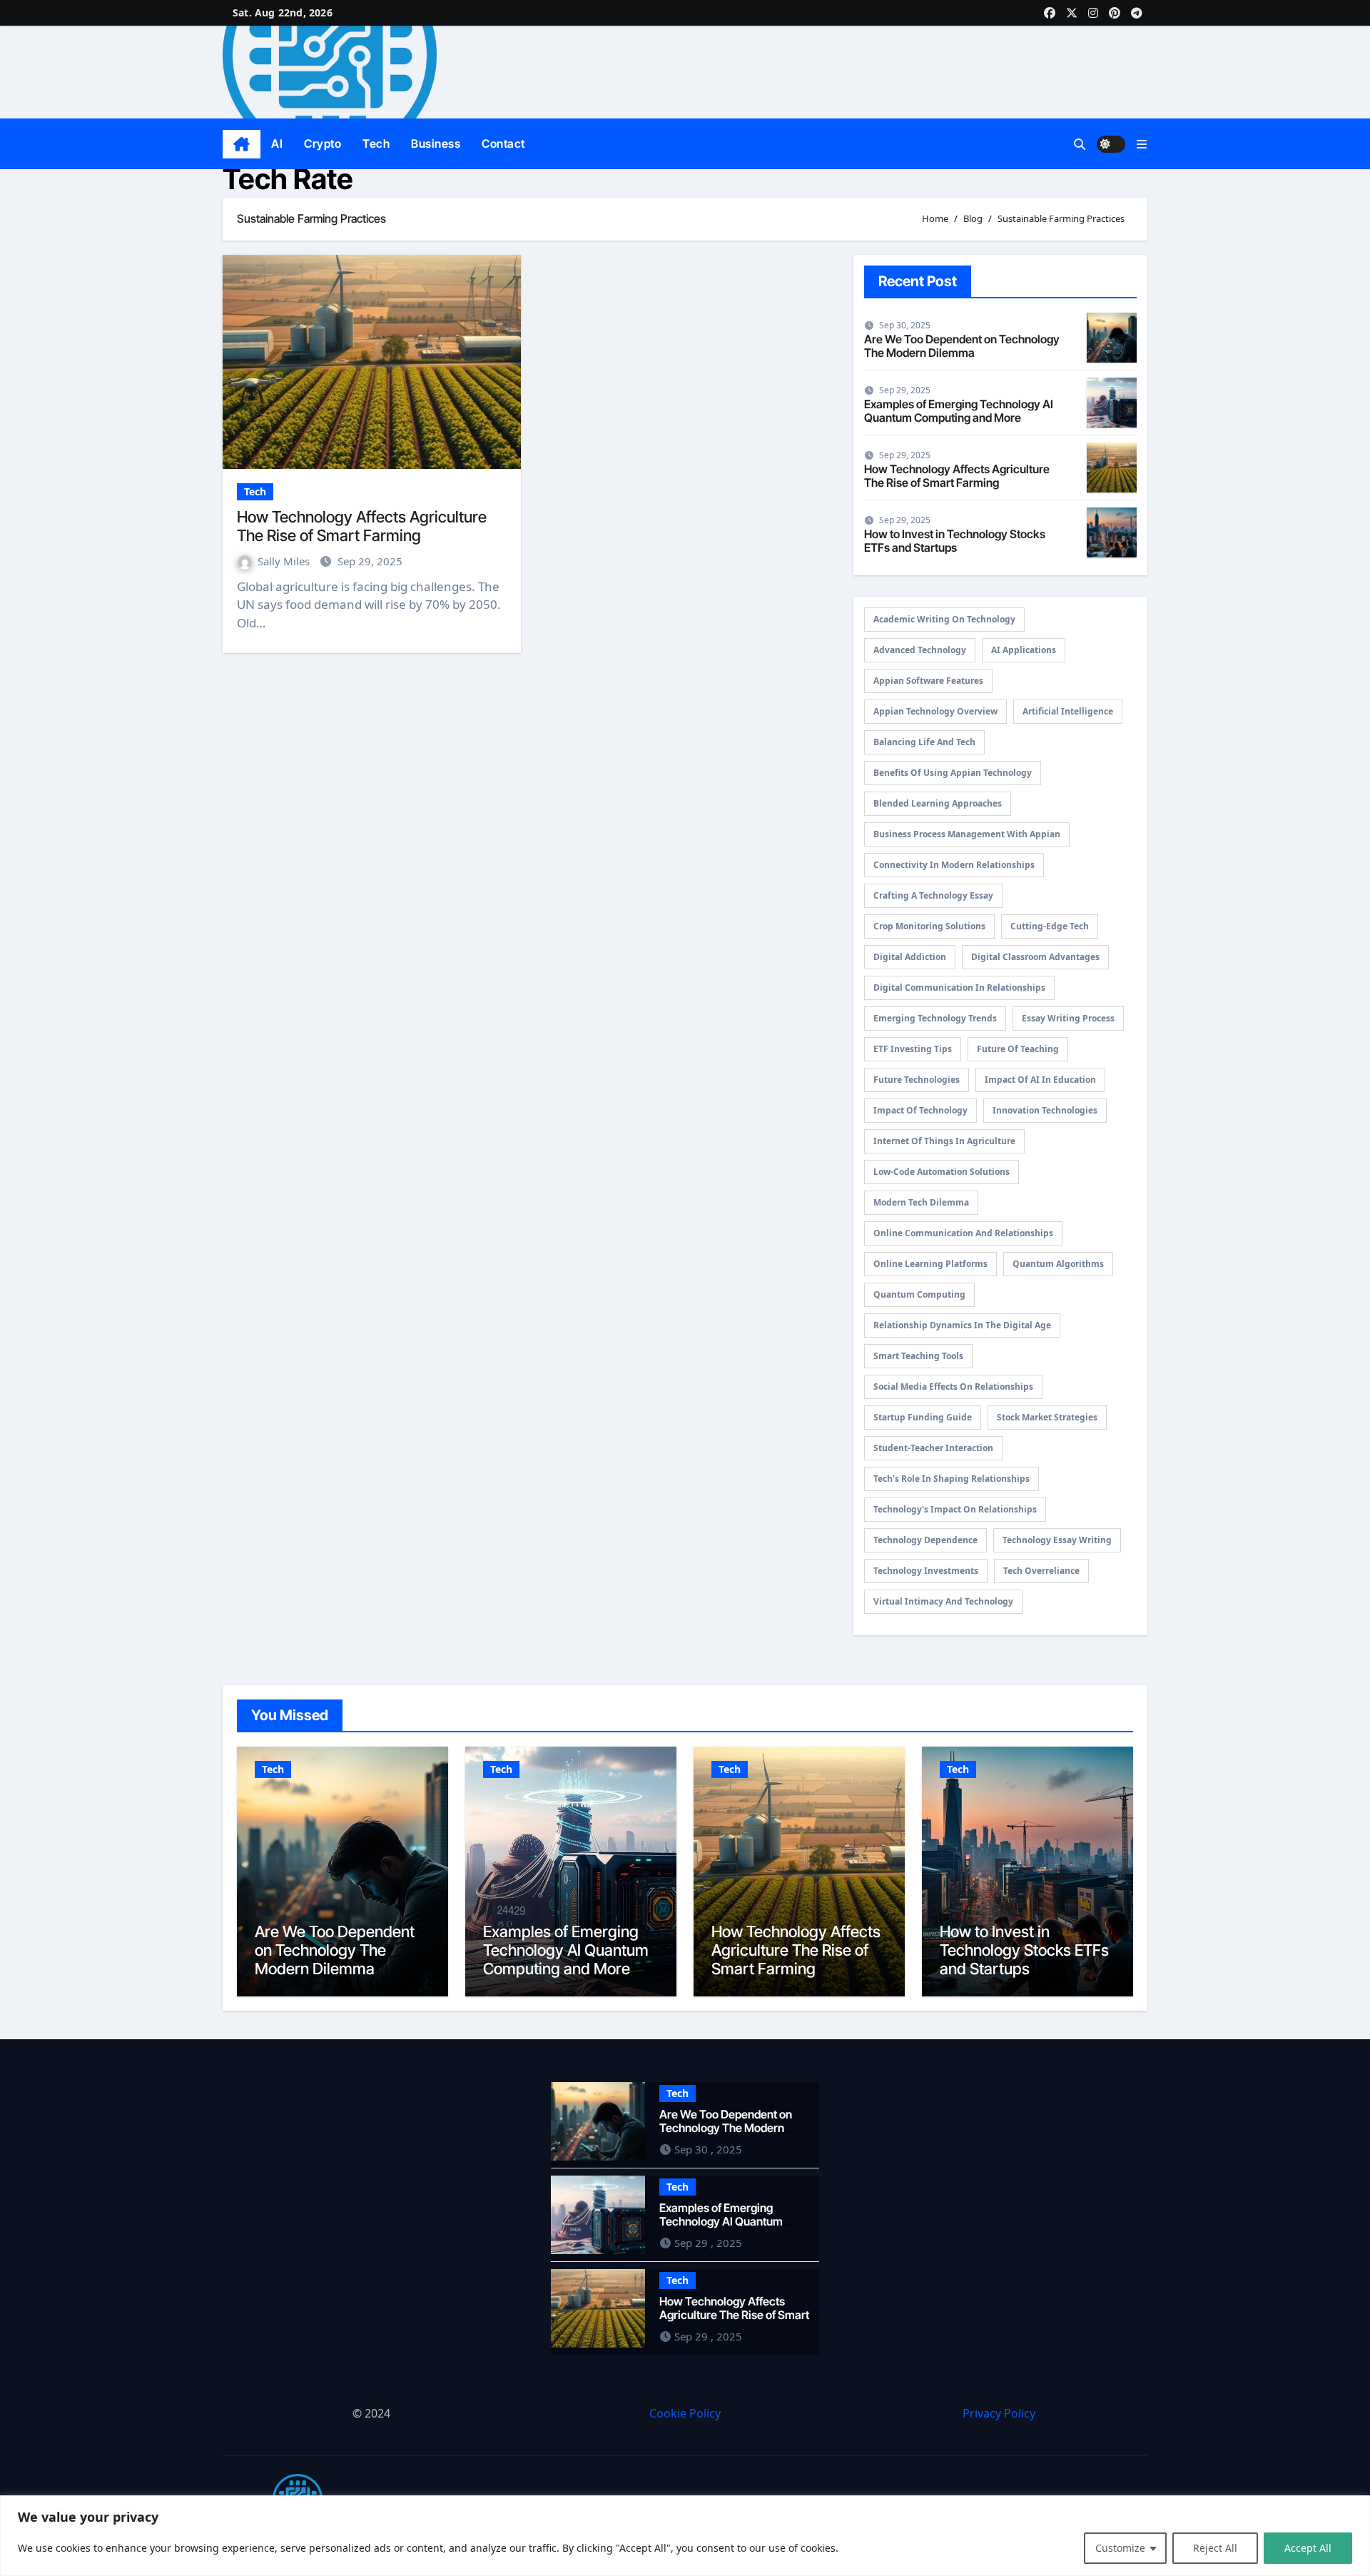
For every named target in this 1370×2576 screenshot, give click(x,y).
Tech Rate (288, 179)
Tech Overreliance (1041, 1571)
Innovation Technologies (1045, 1110)
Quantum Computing (919, 1294)
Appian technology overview (935, 711)
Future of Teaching (1018, 1049)
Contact (503, 143)
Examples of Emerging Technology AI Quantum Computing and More (959, 411)
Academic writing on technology (944, 619)
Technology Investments (926, 1571)
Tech (376, 143)
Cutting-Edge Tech (1050, 926)
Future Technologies (917, 1080)
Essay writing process (1068, 1018)
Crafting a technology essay (933, 895)
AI (277, 143)
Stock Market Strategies (1047, 1417)
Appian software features (928, 681)
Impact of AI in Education (1040, 1080)
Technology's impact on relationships (955, 1509)
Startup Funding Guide (923, 1417)
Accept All (1308, 2548)
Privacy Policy (999, 2413)
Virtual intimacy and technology (943, 1601)
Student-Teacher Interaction (933, 1448)
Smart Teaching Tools (918, 1356)
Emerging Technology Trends (935, 1018)
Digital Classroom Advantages (1035, 957)
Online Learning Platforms (930, 1264)
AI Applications (1024, 650)
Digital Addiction (910, 957)
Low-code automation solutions (942, 1172)
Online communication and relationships (963, 1233)
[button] (1142, 144)
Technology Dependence (925, 1540)
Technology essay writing (1057, 1540)
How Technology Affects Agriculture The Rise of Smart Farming (362, 526)
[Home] (242, 144)
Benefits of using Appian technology (953, 773)
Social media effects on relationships (953, 1387)
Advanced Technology (920, 650)
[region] (685, 2536)
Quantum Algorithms (1058, 1264)
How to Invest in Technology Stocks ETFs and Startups (955, 541)
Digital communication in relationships (959, 988)
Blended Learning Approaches (938, 803)
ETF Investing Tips (913, 1049)
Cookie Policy (685, 2413)
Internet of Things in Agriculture (944, 1141)
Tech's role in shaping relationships (952, 1479)
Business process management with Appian (967, 834)
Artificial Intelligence (1068, 711)
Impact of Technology (920, 1110)
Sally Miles (285, 561)
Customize (1120, 2548)
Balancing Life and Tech (924, 742)
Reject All (1215, 2548)
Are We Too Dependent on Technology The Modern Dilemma (962, 346)
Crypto (323, 143)
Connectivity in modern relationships (954, 865)
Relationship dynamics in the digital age (962, 1325)
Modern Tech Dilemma (921, 1202)
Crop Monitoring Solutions (929, 926)
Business (436, 143)
